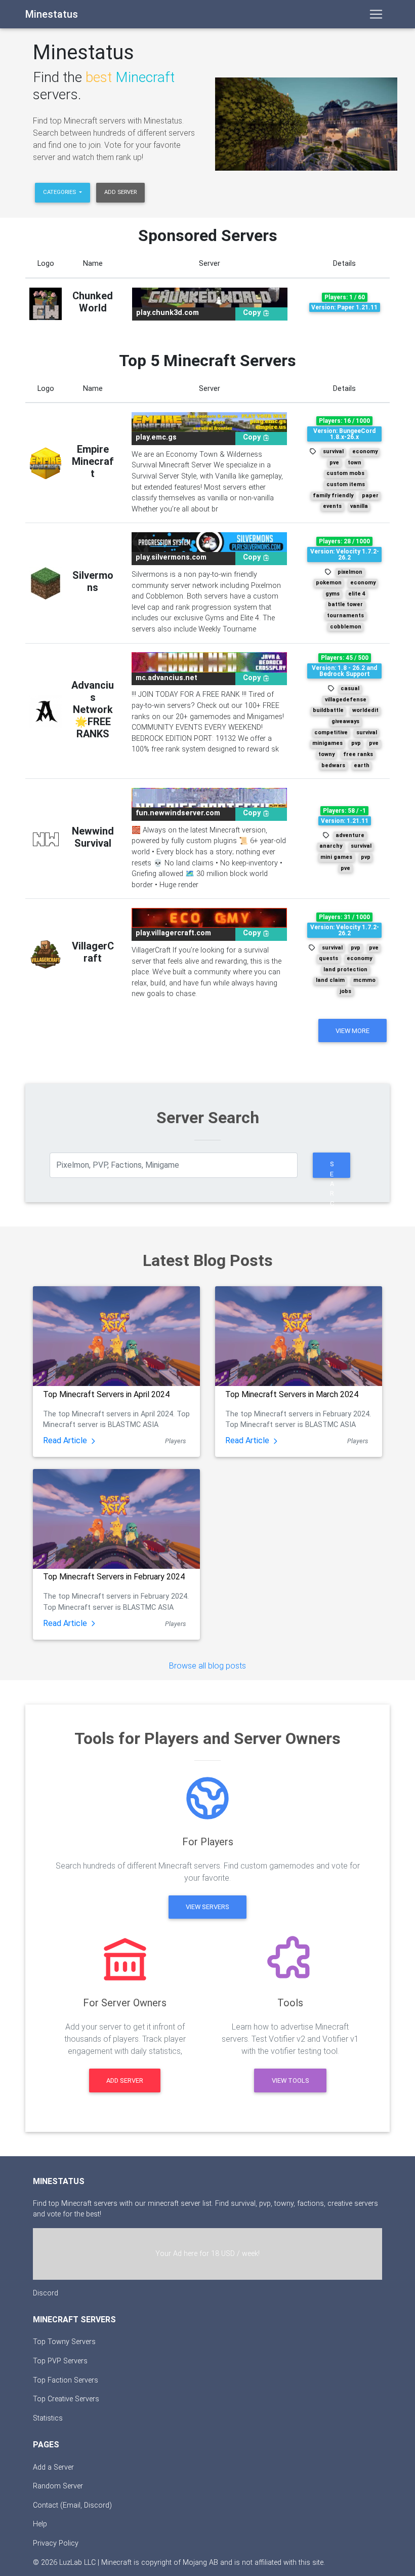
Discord (46, 2293)
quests (328, 958)
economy (365, 451)
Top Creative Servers (66, 2399)
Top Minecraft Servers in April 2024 (106, 1394)
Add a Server (53, 2467)
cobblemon (346, 627)
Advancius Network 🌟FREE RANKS (93, 709)
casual (350, 688)
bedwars (333, 765)
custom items (346, 484)
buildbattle (328, 710)
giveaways (345, 721)
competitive (331, 732)
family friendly (333, 496)
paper (370, 496)
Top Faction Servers (66, 2380)
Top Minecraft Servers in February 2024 (114, 1577)
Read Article (66, 1440)
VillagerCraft (93, 952)
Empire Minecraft (93, 461)
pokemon (329, 583)
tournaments (345, 616)
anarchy (331, 846)
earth (362, 765)
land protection (345, 969)
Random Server (58, 2486)
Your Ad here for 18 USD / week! (207, 2254)
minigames (327, 743)
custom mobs (345, 473)
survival (333, 451)
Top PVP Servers (60, 2361)
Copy (253, 313)
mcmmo (364, 980)
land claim (330, 980)
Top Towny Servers (64, 2342)
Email (72, 2505)
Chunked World (93, 302)
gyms (333, 594)
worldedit (365, 710)
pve (334, 463)
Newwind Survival (93, 837)
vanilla (359, 506)
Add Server (120, 192)
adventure (350, 835)
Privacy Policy (56, 2543)
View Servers (207, 1907)
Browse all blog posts (207, 1666)
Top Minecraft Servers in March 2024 (292, 1394)
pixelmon (350, 572)
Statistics (48, 2418)
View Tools (290, 2080)
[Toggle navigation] (376, 14)
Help (40, 2524)
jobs (345, 991)
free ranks (358, 754)
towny (326, 754)
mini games (336, 857)
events (332, 506)
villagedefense (346, 700)
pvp (356, 743)
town (355, 463)
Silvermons (93, 581)
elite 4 (357, 594)
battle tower (345, 604)
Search (332, 1169)
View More (352, 1031)
